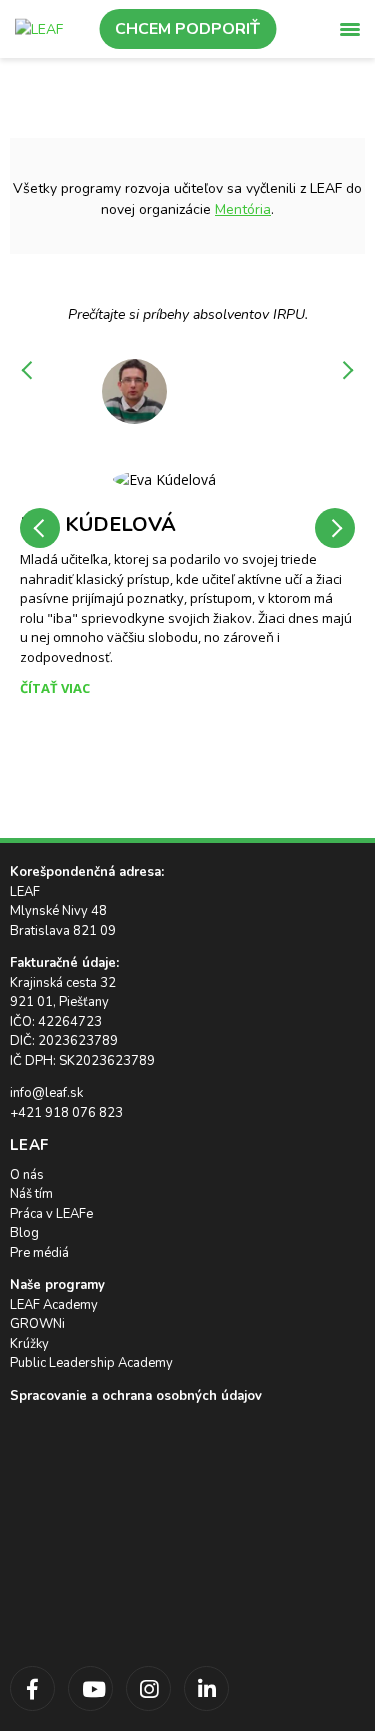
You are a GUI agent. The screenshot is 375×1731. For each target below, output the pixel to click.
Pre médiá (39, 1253)
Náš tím (31, 1194)
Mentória (243, 209)
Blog (24, 1233)
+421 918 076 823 (66, 1113)
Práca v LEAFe (51, 1214)
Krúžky (29, 1344)
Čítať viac (55, 688)
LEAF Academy (54, 1305)
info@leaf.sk (46, 1093)
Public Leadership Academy (91, 1363)
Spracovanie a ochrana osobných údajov (136, 1396)
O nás (27, 1175)
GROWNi (37, 1324)
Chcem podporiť (187, 29)
